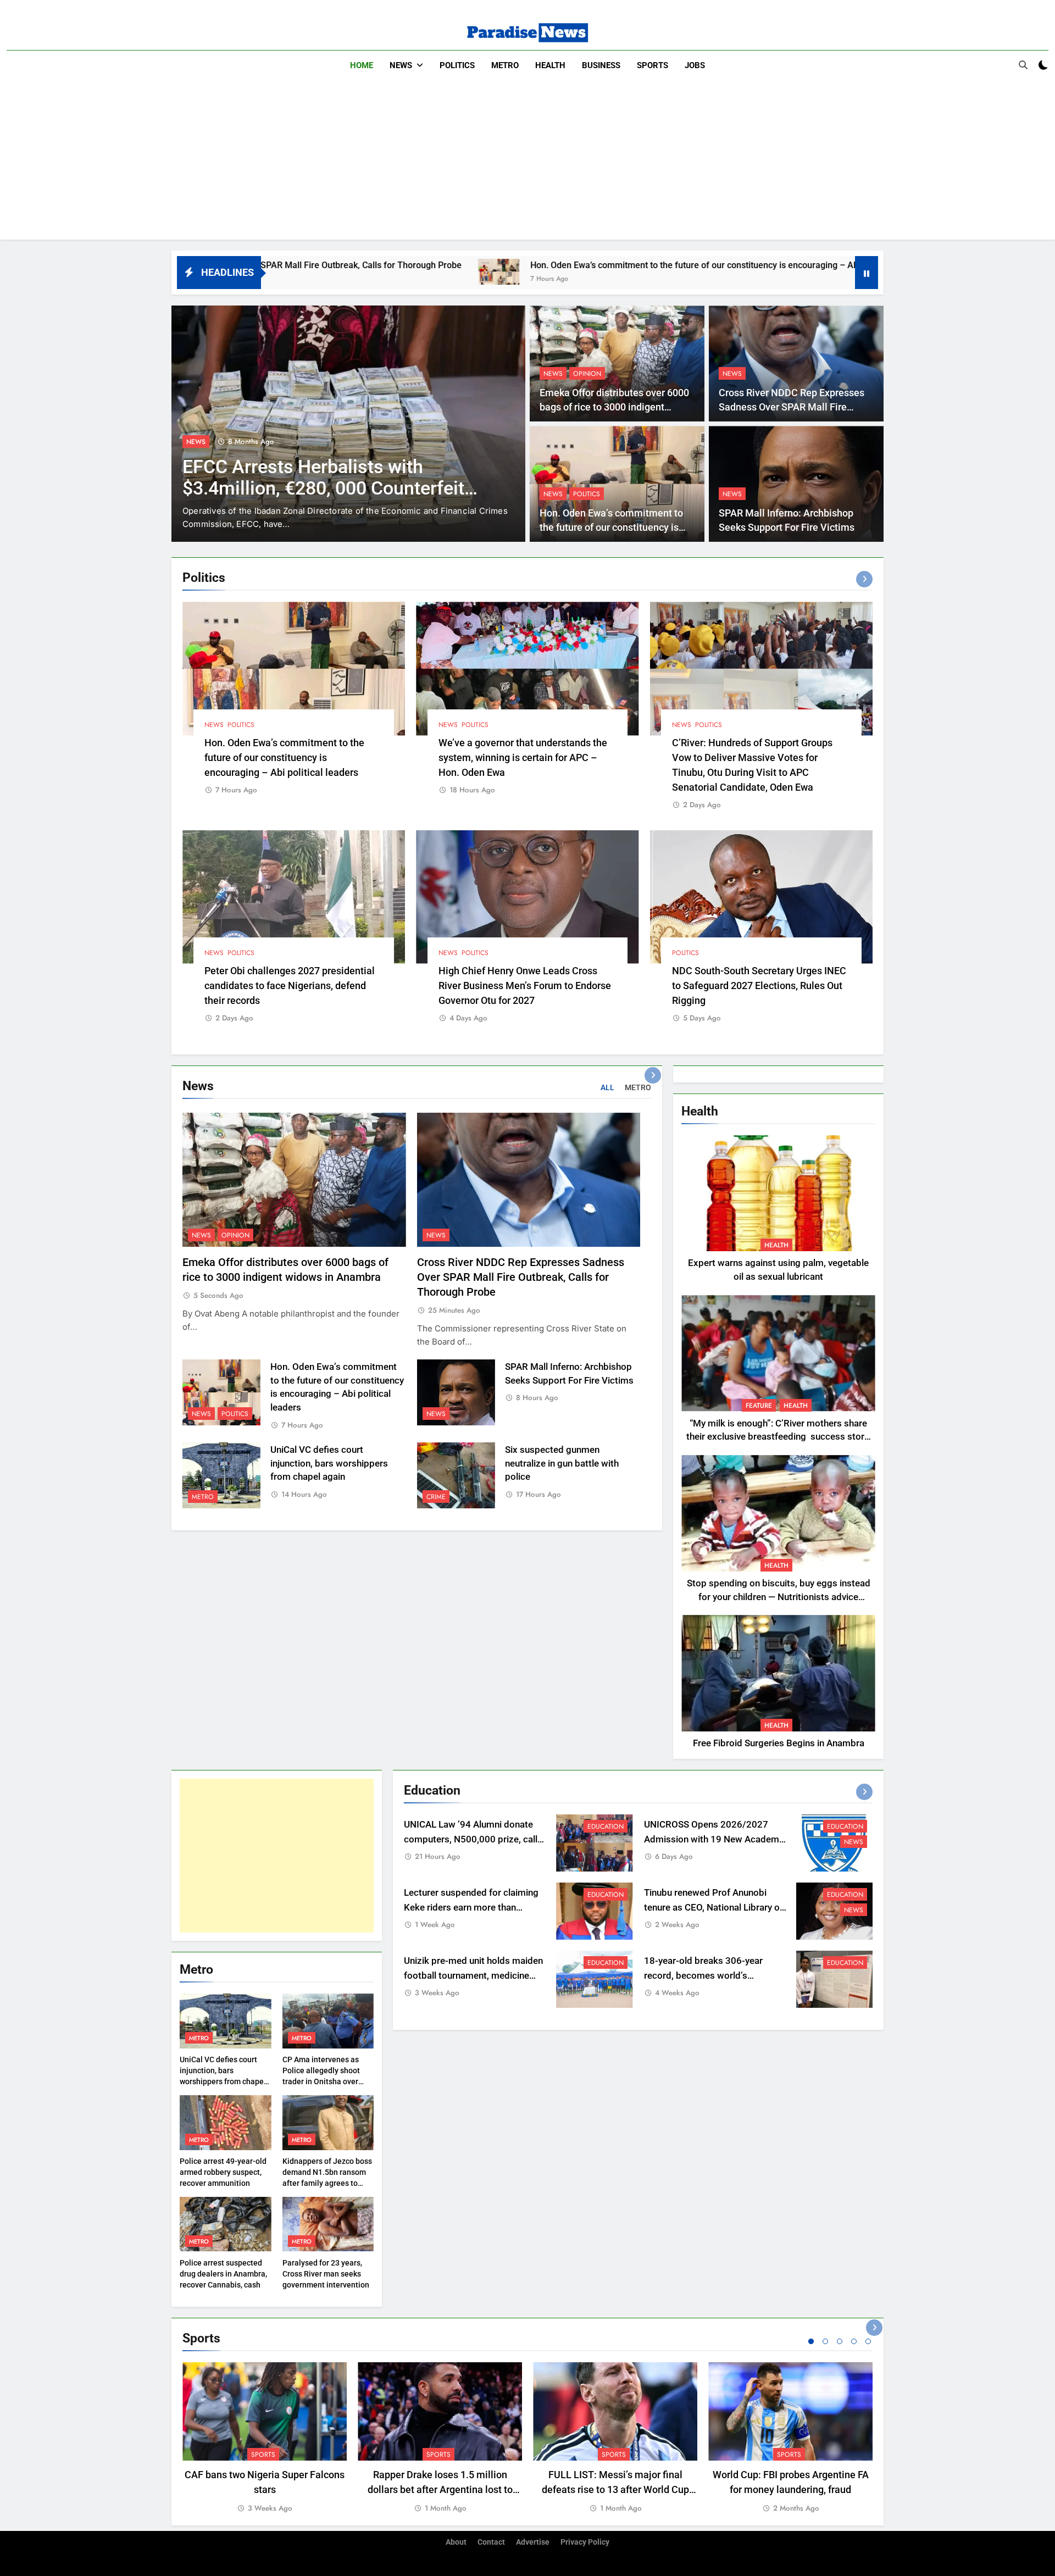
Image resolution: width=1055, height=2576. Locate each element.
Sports (653, 65)
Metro (505, 65)
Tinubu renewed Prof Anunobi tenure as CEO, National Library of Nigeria (713, 1908)
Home (362, 65)
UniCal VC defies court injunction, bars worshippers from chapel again (329, 1464)
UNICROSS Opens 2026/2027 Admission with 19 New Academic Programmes (715, 1839)
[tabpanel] (265, 2438)
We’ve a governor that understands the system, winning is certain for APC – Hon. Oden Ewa (523, 757)
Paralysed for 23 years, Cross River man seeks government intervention (326, 2274)
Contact (491, 2542)
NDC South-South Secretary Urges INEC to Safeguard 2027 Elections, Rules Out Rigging (759, 986)
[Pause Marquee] (867, 273)
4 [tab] (854, 2341)
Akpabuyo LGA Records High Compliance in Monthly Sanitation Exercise (323, 488)
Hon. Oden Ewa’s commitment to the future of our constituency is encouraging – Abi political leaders (513, 265)
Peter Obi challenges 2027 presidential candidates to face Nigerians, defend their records (290, 986)
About (456, 2542)
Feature (759, 1406)
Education (606, 1826)
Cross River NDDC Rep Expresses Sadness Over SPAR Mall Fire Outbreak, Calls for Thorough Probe (796, 407)
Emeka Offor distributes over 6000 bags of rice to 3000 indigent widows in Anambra (614, 407)
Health (550, 65)
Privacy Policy (585, 2542)
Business (601, 65)
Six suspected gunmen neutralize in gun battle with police (562, 1464)
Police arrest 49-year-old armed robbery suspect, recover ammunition (223, 2172)
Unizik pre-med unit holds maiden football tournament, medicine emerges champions (473, 1976)
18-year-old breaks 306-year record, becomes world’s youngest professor (703, 1976)
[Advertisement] (527, 163)
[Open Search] (1023, 65)
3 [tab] (840, 2341)
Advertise (533, 2542)
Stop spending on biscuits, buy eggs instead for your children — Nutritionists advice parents (779, 1597)
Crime (436, 1497)
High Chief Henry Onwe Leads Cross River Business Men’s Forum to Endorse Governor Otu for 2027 (525, 986)
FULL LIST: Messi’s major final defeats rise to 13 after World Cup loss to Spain (615, 2489)
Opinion (587, 374)
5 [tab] (868, 2341)
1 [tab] (811, 2341)
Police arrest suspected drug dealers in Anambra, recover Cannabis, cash (223, 2274)
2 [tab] (825, 2341)
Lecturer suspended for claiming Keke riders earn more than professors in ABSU (471, 1908)
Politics (457, 65)
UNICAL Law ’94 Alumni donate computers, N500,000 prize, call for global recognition (471, 1839)
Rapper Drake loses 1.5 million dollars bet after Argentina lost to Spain (440, 2489)
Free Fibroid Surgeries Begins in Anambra (779, 1743)
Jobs (695, 65)
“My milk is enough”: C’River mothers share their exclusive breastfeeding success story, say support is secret (778, 1437)
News (401, 65)
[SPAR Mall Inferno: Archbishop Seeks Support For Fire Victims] (748, 272)
